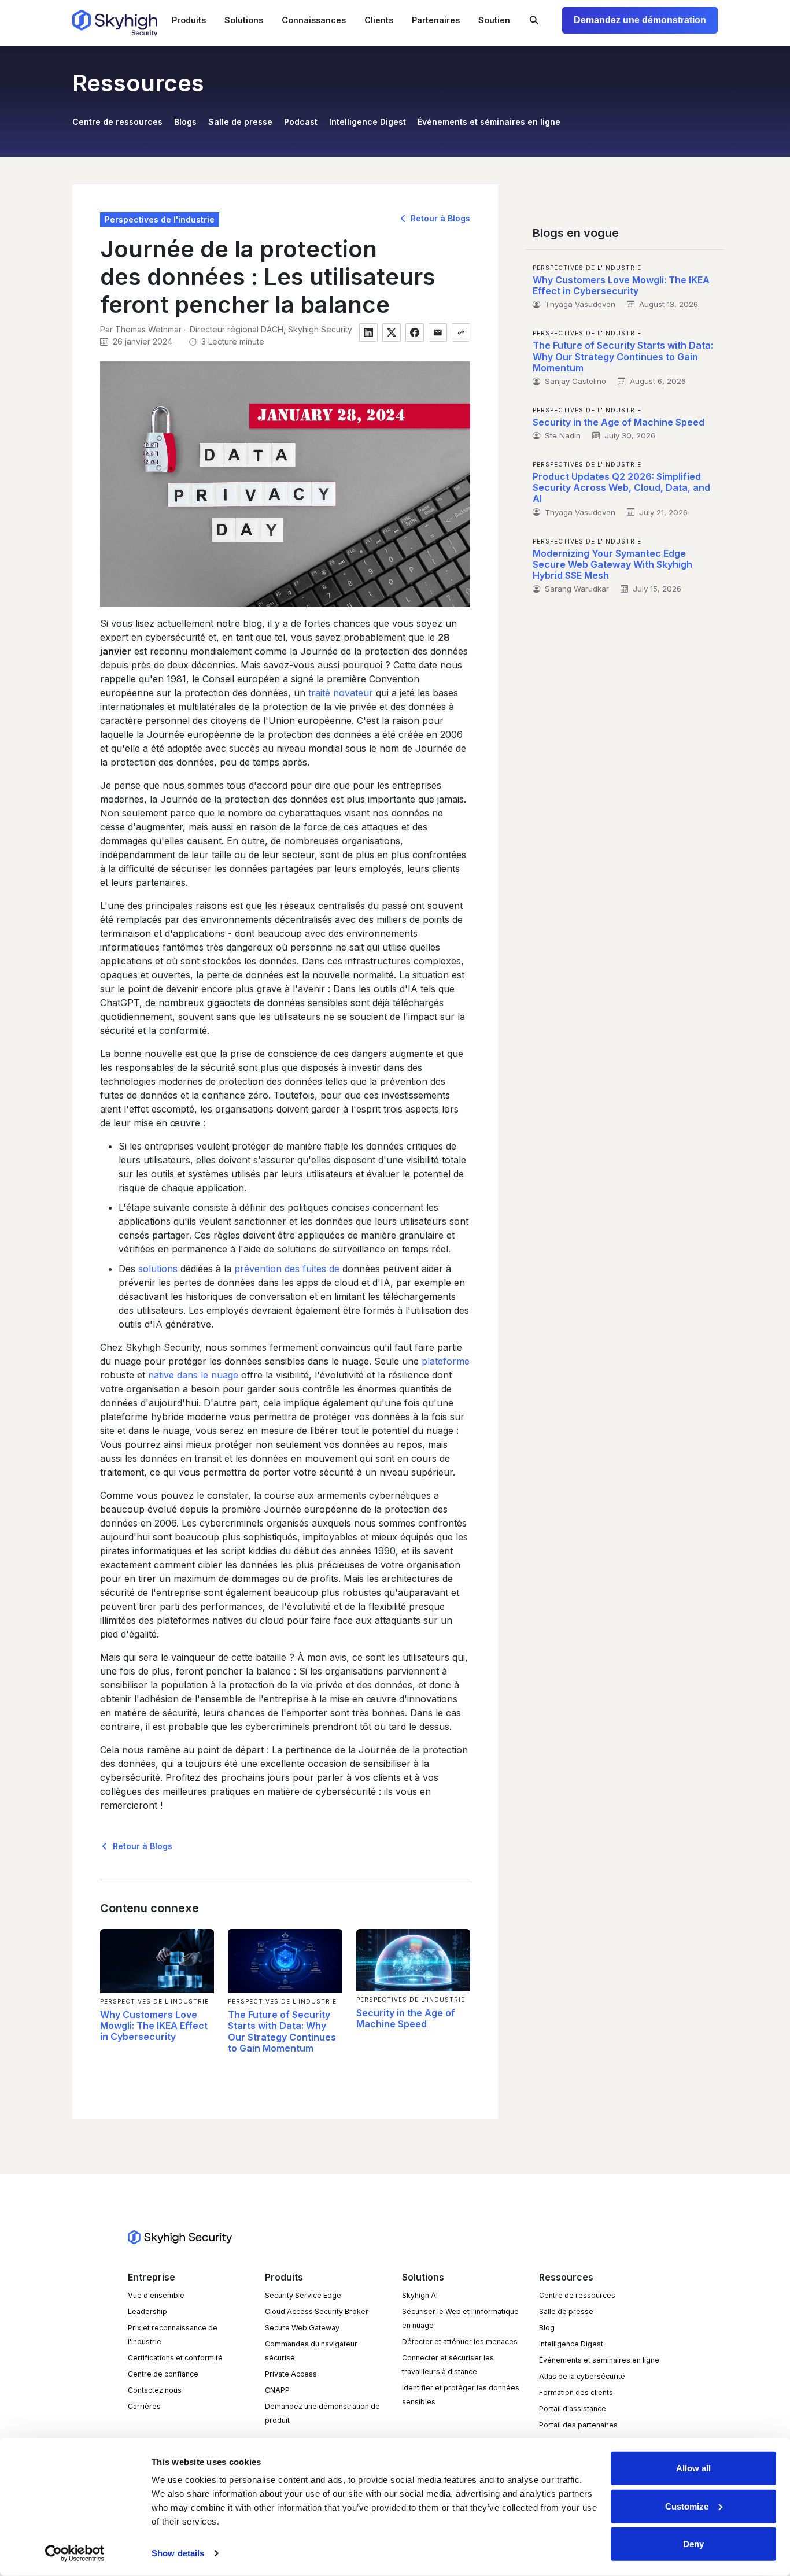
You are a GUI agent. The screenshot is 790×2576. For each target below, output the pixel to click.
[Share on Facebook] (415, 332)
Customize (687, 2506)
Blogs (185, 122)
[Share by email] (438, 332)
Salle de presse (240, 122)
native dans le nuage (193, 1375)
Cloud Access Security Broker (317, 2311)
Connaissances (314, 20)
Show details (178, 2553)
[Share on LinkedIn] (368, 332)
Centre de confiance (163, 2374)
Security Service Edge (303, 2295)
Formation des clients (576, 2392)
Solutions (244, 20)
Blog (547, 2328)
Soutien (494, 20)
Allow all (693, 2468)
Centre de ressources (117, 122)
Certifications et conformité (175, 2358)
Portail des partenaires (578, 2425)
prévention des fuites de (287, 1269)
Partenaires (436, 20)
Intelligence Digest (368, 122)
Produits (189, 20)
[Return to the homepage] (115, 23)
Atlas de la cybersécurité (582, 2376)
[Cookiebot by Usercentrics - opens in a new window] (75, 2553)
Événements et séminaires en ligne (489, 122)
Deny (693, 2544)
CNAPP (277, 2390)
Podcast (301, 122)
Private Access (291, 2374)
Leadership (147, 2311)
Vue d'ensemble (156, 2295)
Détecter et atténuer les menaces (460, 2342)
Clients (379, 20)
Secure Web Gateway (302, 2328)
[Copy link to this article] (461, 332)
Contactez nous (155, 2390)
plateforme (446, 1361)
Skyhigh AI (420, 2295)
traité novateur (341, 693)
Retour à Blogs (439, 218)
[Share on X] (392, 332)
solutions (158, 1269)
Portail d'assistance (573, 2409)
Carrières (144, 2406)
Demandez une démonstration (640, 20)
